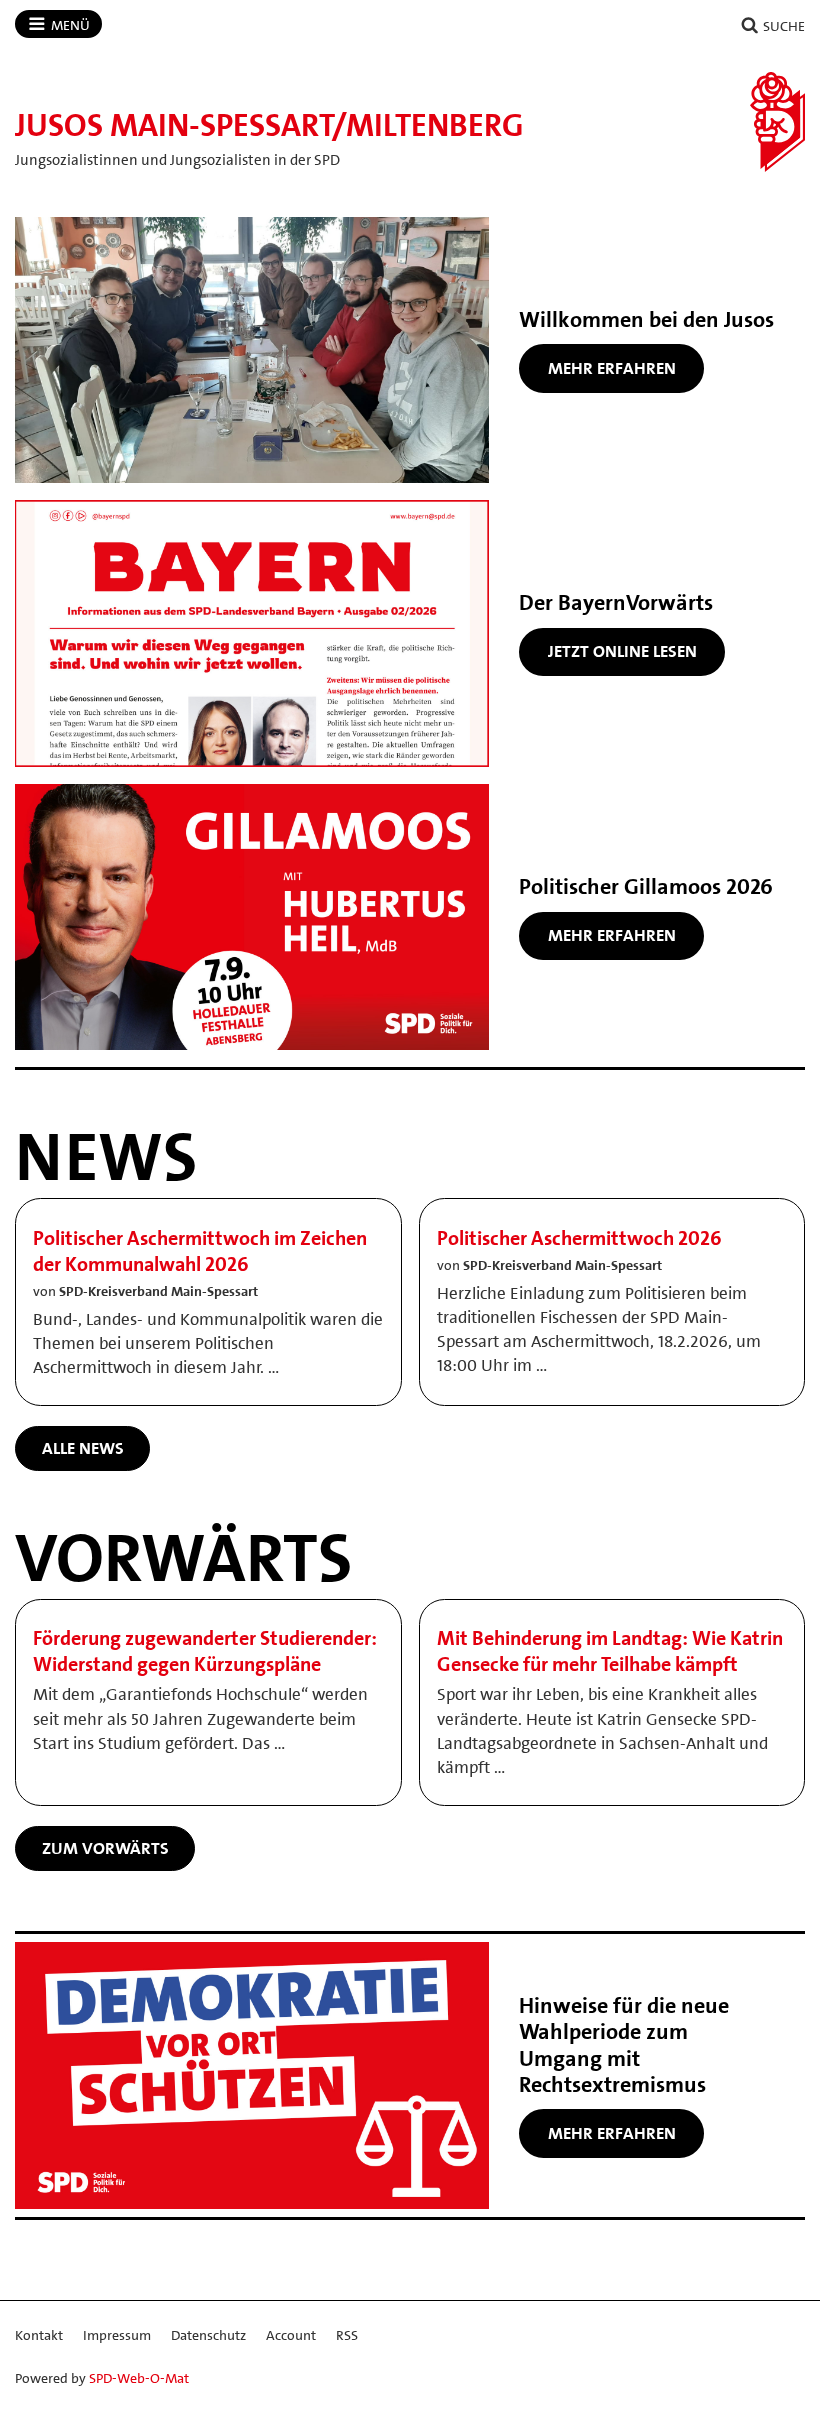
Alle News (83, 1448)
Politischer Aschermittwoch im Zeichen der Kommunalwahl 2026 (200, 1251)
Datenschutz (208, 2335)
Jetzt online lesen (622, 651)
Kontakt (39, 2335)
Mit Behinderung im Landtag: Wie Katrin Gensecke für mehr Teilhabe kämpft (610, 1651)
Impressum (117, 2335)
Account (291, 2335)
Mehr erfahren (612, 368)
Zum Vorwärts (105, 1848)
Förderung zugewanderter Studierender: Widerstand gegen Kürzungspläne (205, 1651)
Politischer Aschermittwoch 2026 (579, 1238)
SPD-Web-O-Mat (139, 2378)
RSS (347, 2335)
